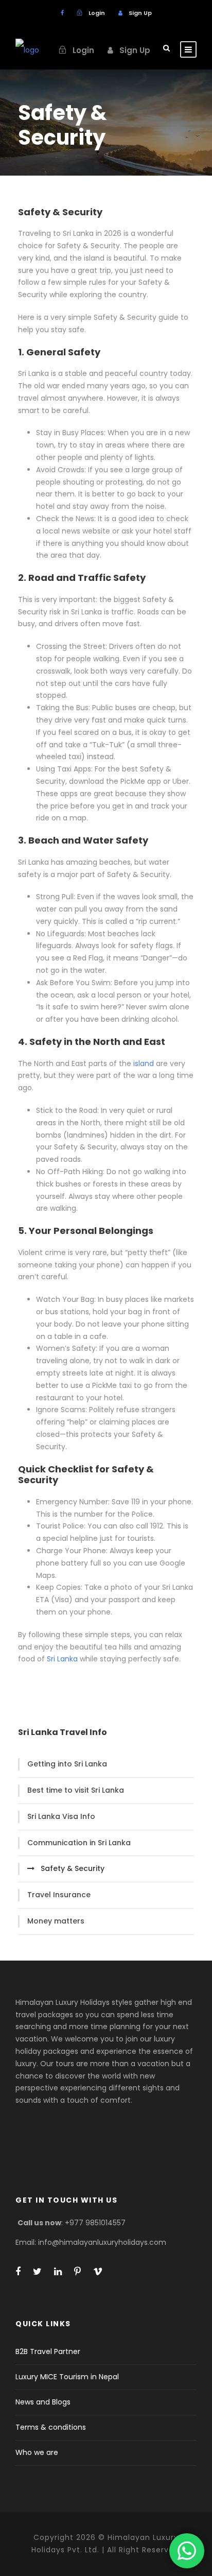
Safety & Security (73, 1868)
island (144, 1063)
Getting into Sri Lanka (67, 1764)
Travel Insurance (59, 1895)
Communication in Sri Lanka (79, 1843)
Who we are (37, 2452)
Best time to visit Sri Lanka (76, 1790)
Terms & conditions (51, 2427)
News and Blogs (43, 2402)
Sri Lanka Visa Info (61, 1816)
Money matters (56, 1921)
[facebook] (62, 13)
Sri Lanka (62, 1659)
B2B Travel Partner (48, 2351)
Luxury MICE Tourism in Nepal (67, 2377)
